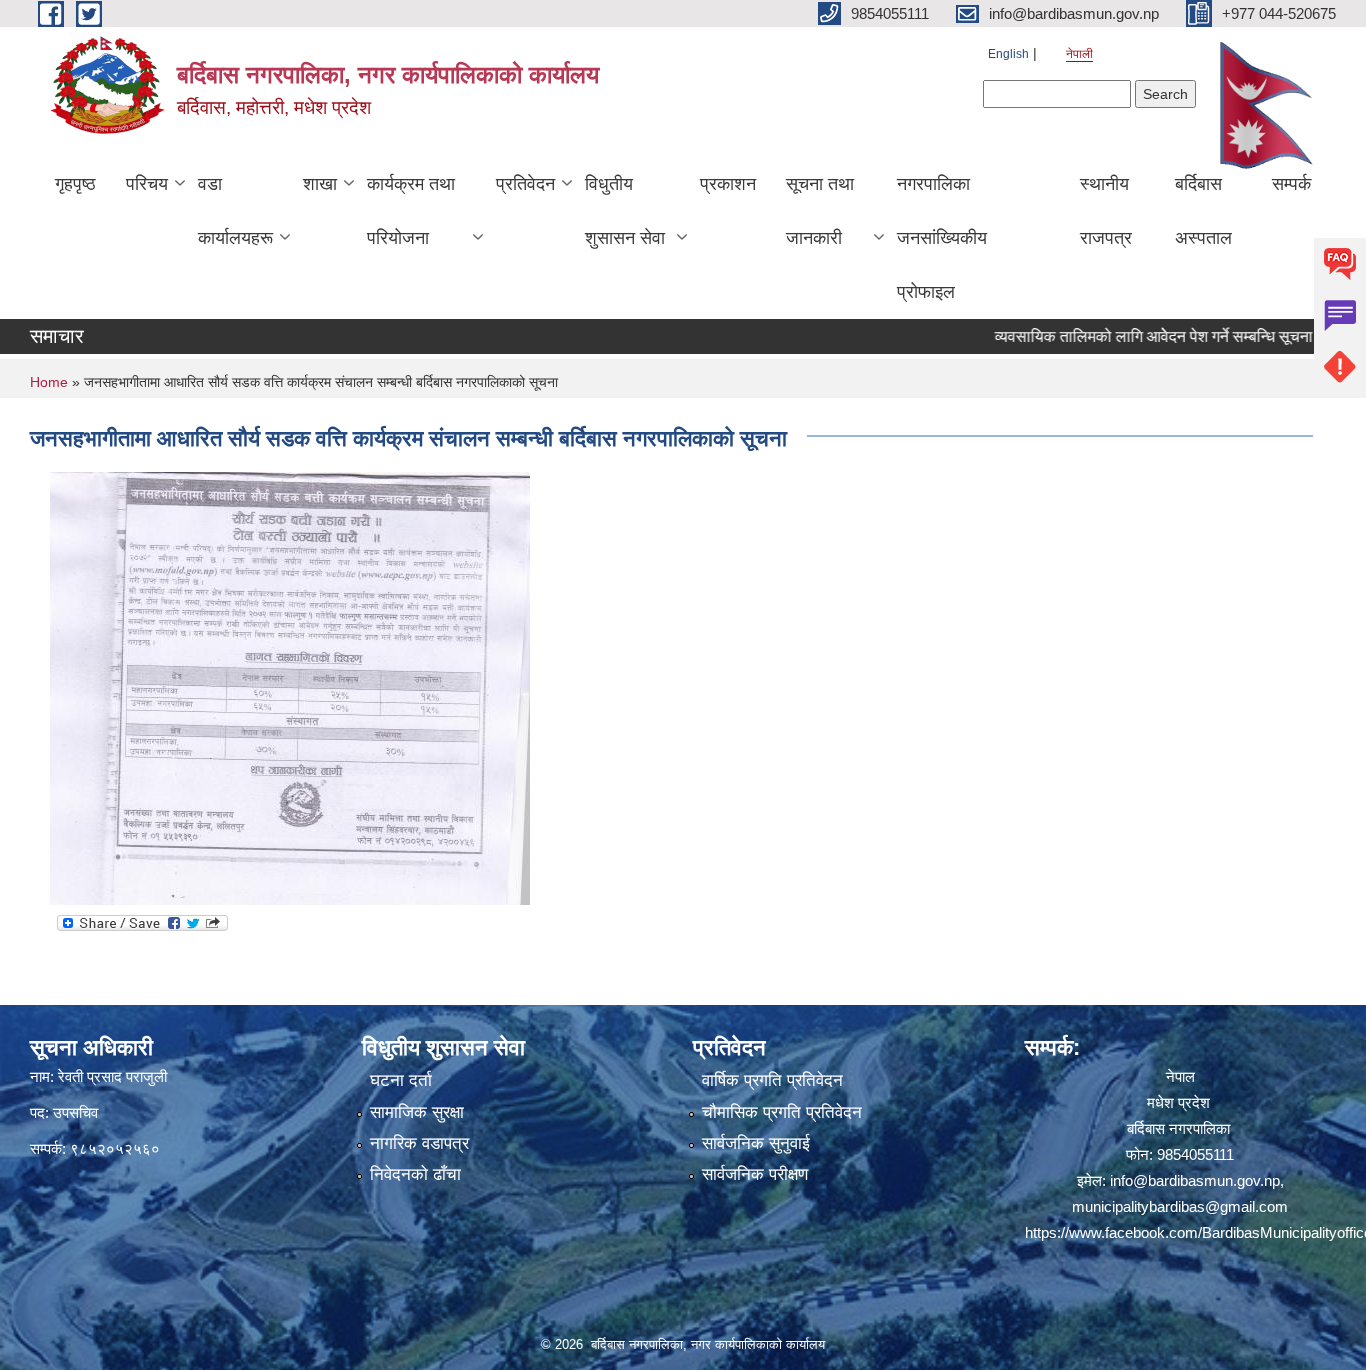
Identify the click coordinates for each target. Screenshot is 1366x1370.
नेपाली (1079, 54)
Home (49, 382)
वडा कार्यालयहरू (235, 211)
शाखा (320, 184)
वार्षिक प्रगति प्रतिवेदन (772, 1080)
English (1008, 54)
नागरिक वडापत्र (419, 1143)
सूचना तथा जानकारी (820, 211)
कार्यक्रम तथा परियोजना (411, 211)
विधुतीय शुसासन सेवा (625, 211)
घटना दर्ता (401, 1080)
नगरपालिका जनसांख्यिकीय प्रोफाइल (942, 238)
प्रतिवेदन (525, 184)
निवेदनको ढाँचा (415, 1174)
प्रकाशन (728, 184)
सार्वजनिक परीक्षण (755, 1174)
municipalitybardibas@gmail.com (1180, 1206)
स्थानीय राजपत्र (1106, 211)
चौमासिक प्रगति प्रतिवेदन (782, 1112)
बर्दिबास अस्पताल (1203, 211)
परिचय (147, 184)
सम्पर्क (1291, 184)
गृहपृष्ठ (75, 184)
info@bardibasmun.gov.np (1195, 1180)
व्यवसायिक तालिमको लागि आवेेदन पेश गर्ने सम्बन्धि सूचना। (1125, 336)
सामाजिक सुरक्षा (417, 1112)
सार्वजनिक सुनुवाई (756, 1143)
